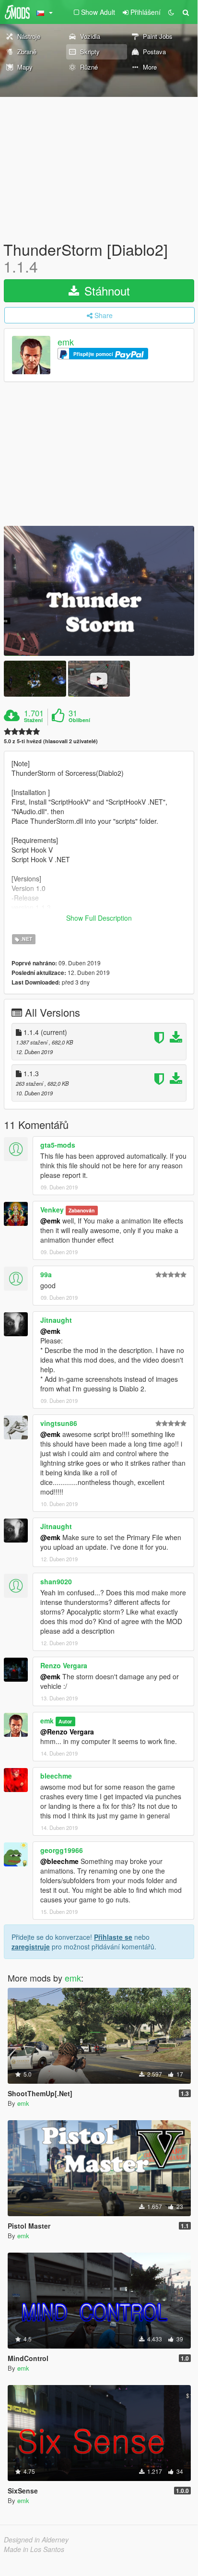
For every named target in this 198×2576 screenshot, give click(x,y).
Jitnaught (56, 1320)
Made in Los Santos (34, 2549)
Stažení (33, 720)
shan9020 (56, 1581)
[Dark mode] (171, 12)
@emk (50, 1221)
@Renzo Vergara (67, 1732)
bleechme (56, 1776)
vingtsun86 (59, 1423)
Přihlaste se (113, 1937)
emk (66, 342)
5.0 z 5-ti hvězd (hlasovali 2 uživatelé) (51, 741)
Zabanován (82, 1210)
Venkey (52, 1210)
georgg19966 (62, 1850)
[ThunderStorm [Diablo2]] (99, 591)
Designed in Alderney (36, 2540)
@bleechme (59, 1861)
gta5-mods (58, 1145)
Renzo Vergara (64, 1665)
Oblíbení (79, 720)
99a (46, 1274)
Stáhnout (105, 291)
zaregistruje (31, 1947)
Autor (65, 1721)
